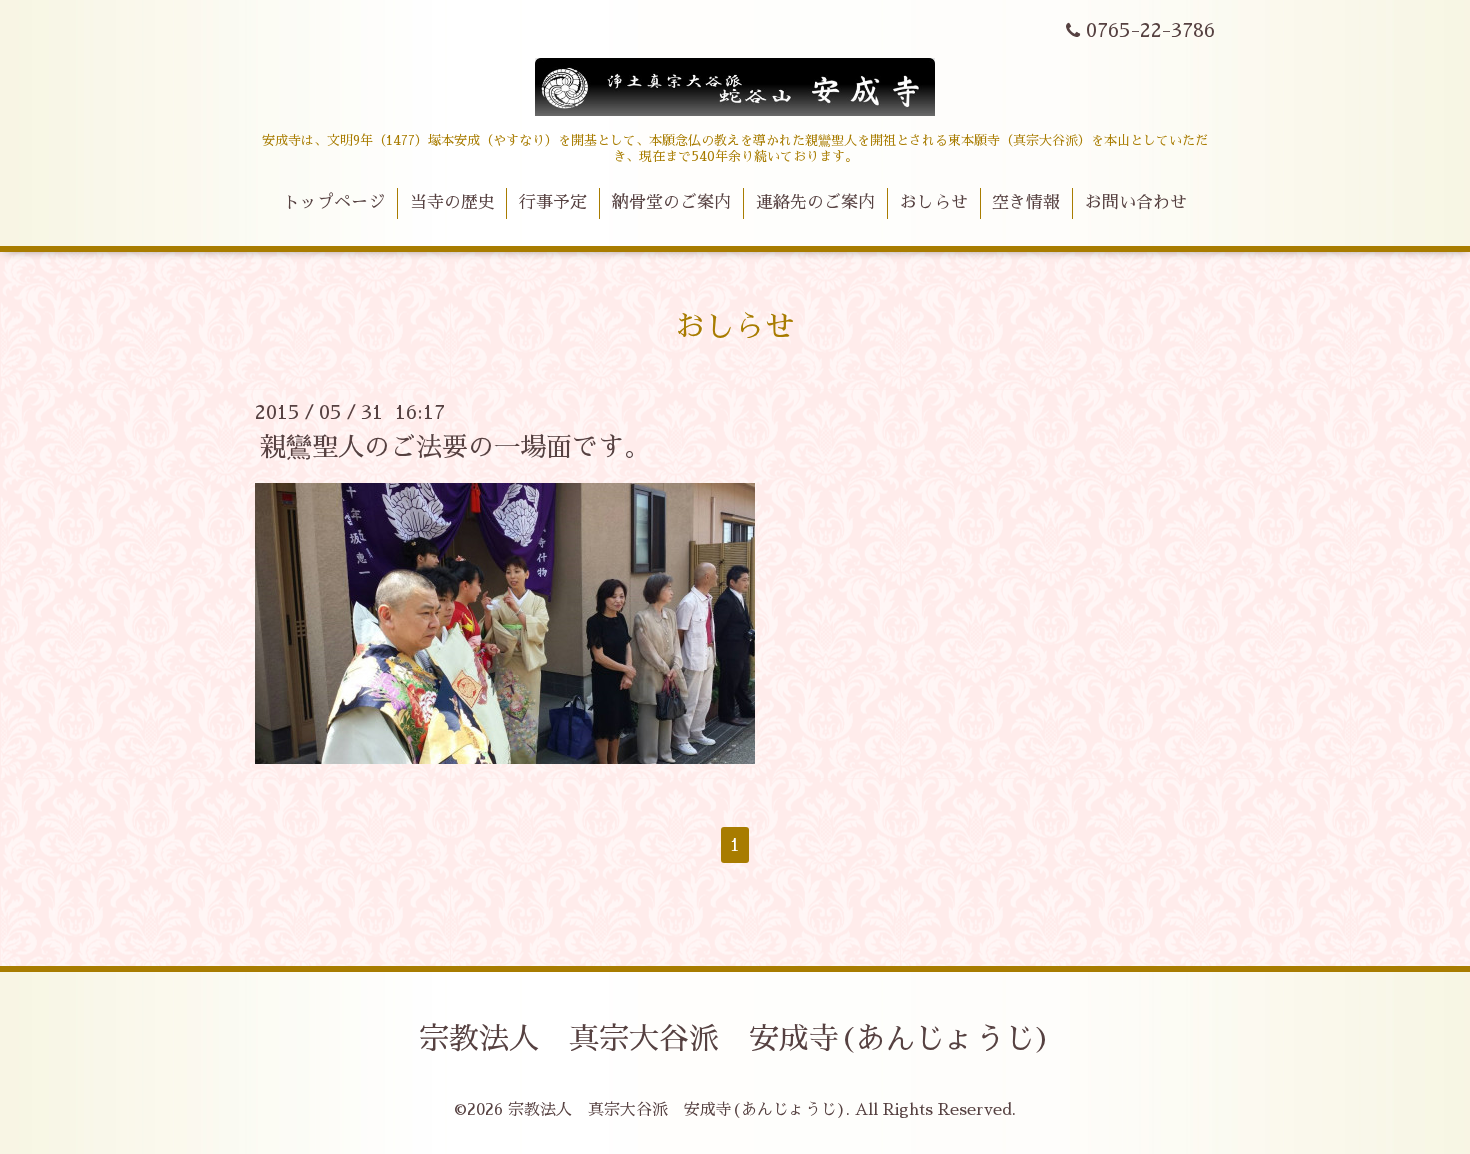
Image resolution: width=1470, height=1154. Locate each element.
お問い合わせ (1136, 202)
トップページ (334, 202)
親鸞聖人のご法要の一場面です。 (455, 447)
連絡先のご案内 (815, 202)
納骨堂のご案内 (671, 202)
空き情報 (1026, 202)
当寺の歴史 (452, 202)
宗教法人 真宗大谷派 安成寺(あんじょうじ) (735, 1039)
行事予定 (553, 202)
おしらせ (934, 202)
